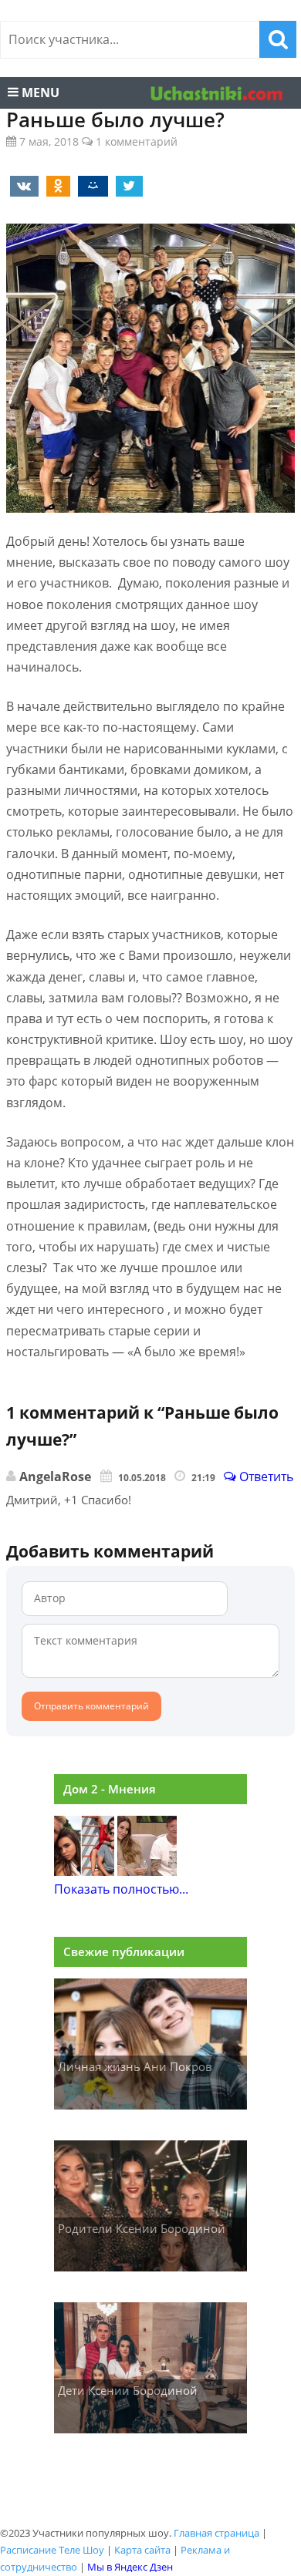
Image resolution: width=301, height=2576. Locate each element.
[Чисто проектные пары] (84, 1871)
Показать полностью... (121, 1889)
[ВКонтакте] (22, 185)
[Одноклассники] (56, 185)
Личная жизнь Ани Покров (135, 2066)
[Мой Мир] (90, 185)
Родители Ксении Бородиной (142, 2228)
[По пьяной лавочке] (147, 1871)
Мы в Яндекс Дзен (130, 2567)
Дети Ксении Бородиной (128, 2390)
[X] (127, 185)
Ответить (265, 1477)
